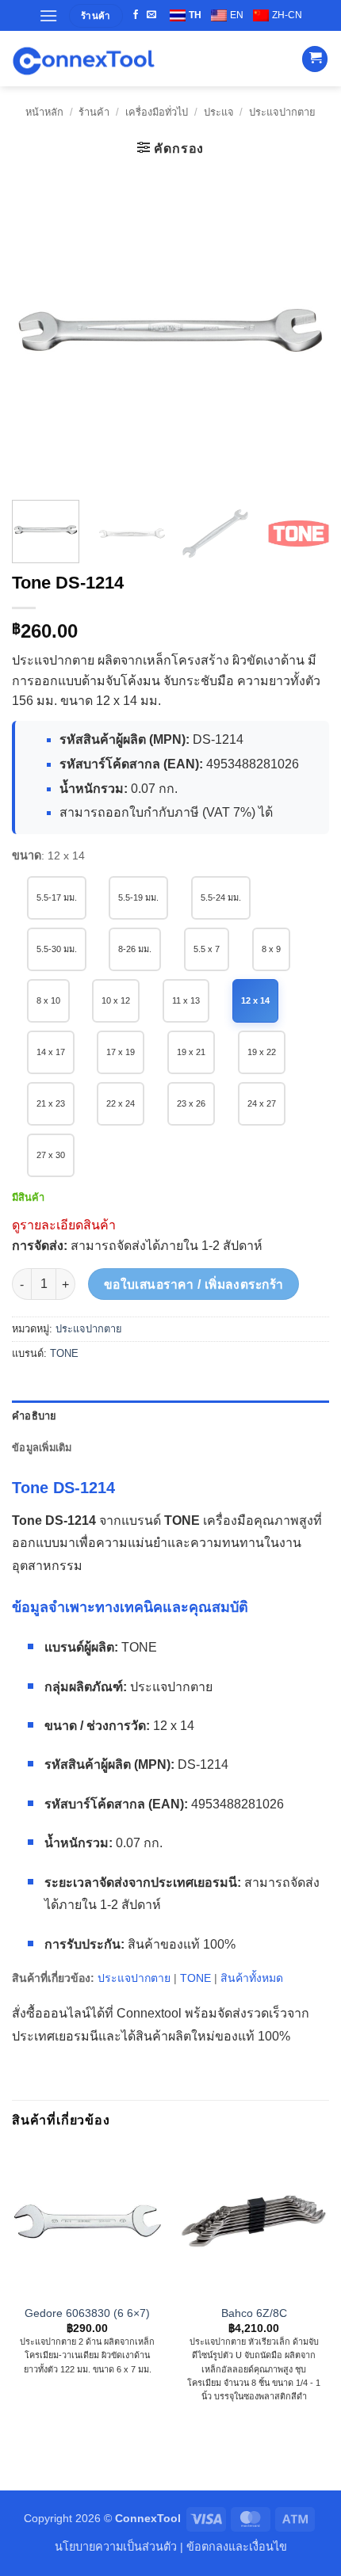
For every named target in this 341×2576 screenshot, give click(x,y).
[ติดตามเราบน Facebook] (136, 15)
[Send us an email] (151, 15)
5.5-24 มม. (221, 897)
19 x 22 (262, 1052)
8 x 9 (271, 949)
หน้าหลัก (44, 112)
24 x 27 (262, 1103)
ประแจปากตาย (282, 112)
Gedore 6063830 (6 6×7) (87, 2313)
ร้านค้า (94, 112)
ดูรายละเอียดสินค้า (64, 1225)
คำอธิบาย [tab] (34, 1416)
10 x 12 (116, 1000)
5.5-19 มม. (138, 897)
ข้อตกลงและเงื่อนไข (237, 2547)
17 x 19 (121, 1052)
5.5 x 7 (207, 949)
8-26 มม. (135, 949)
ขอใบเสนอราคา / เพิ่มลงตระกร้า (194, 1284)
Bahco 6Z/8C (254, 2313)
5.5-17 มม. (57, 897)
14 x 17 (51, 1052)
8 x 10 (48, 1000)
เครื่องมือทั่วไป (157, 112)
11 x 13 (186, 1000)
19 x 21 (191, 1052)
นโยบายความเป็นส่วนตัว (116, 2547)
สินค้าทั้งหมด (252, 1978)
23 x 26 (191, 1103)
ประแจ (219, 112)
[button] (48, 15)
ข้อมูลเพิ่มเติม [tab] (42, 1448)
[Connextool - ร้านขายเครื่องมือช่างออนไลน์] (83, 59)
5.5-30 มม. (57, 949)
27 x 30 (51, 1155)
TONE (64, 1353)
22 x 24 (121, 1103)
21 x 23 (51, 1103)
